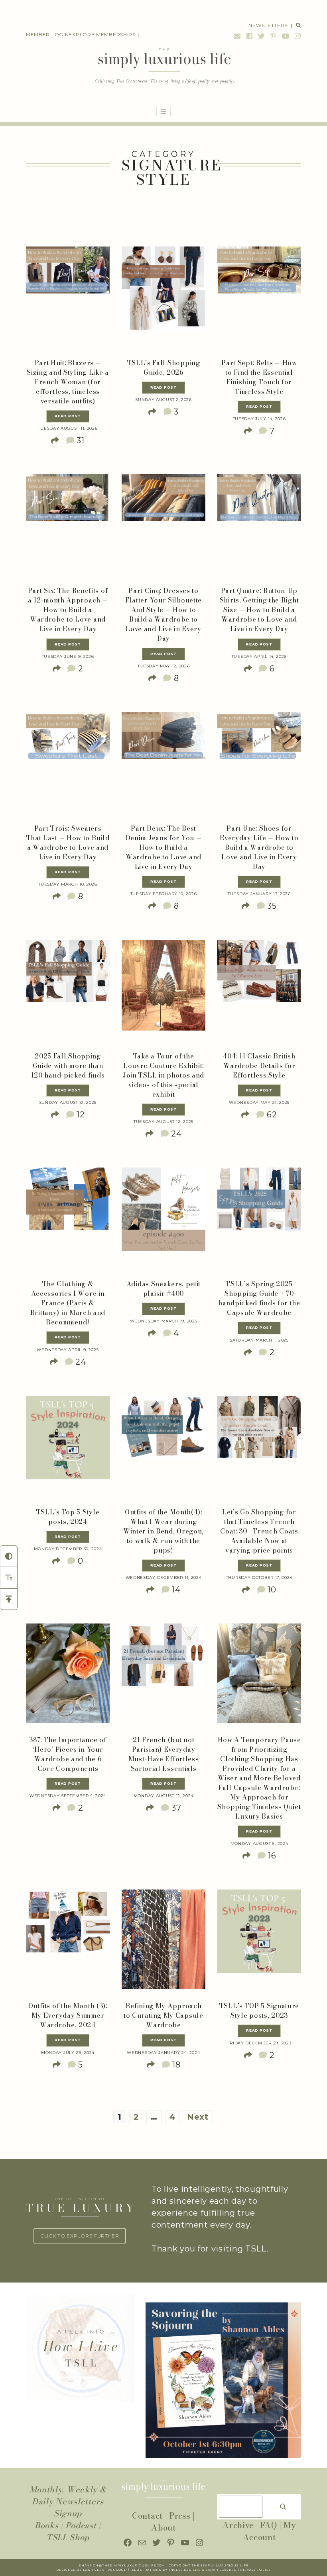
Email (237, 36)
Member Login (47, 34)
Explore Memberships (102, 34)
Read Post (68, 416)
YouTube (286, 36)
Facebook (250, 36)
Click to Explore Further (80, 2236)
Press (180, 2516)
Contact (147, 2516)
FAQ (269, 2525)
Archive (238, 2525)
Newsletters (268, 25)
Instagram (297, 36)
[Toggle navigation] (163, 111)
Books (47, 2525)
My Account (269, 2531)
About (163, 2528)
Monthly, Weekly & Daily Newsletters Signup (68, 2501)
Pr (243, 2570)
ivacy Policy (258, 2570)
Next (198, 2117)
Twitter (262, 36)
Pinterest (273, 36)
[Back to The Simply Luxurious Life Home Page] (164, 67)
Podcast (81, 2525)
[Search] (283, 2507)
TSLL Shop (68, 2537)
